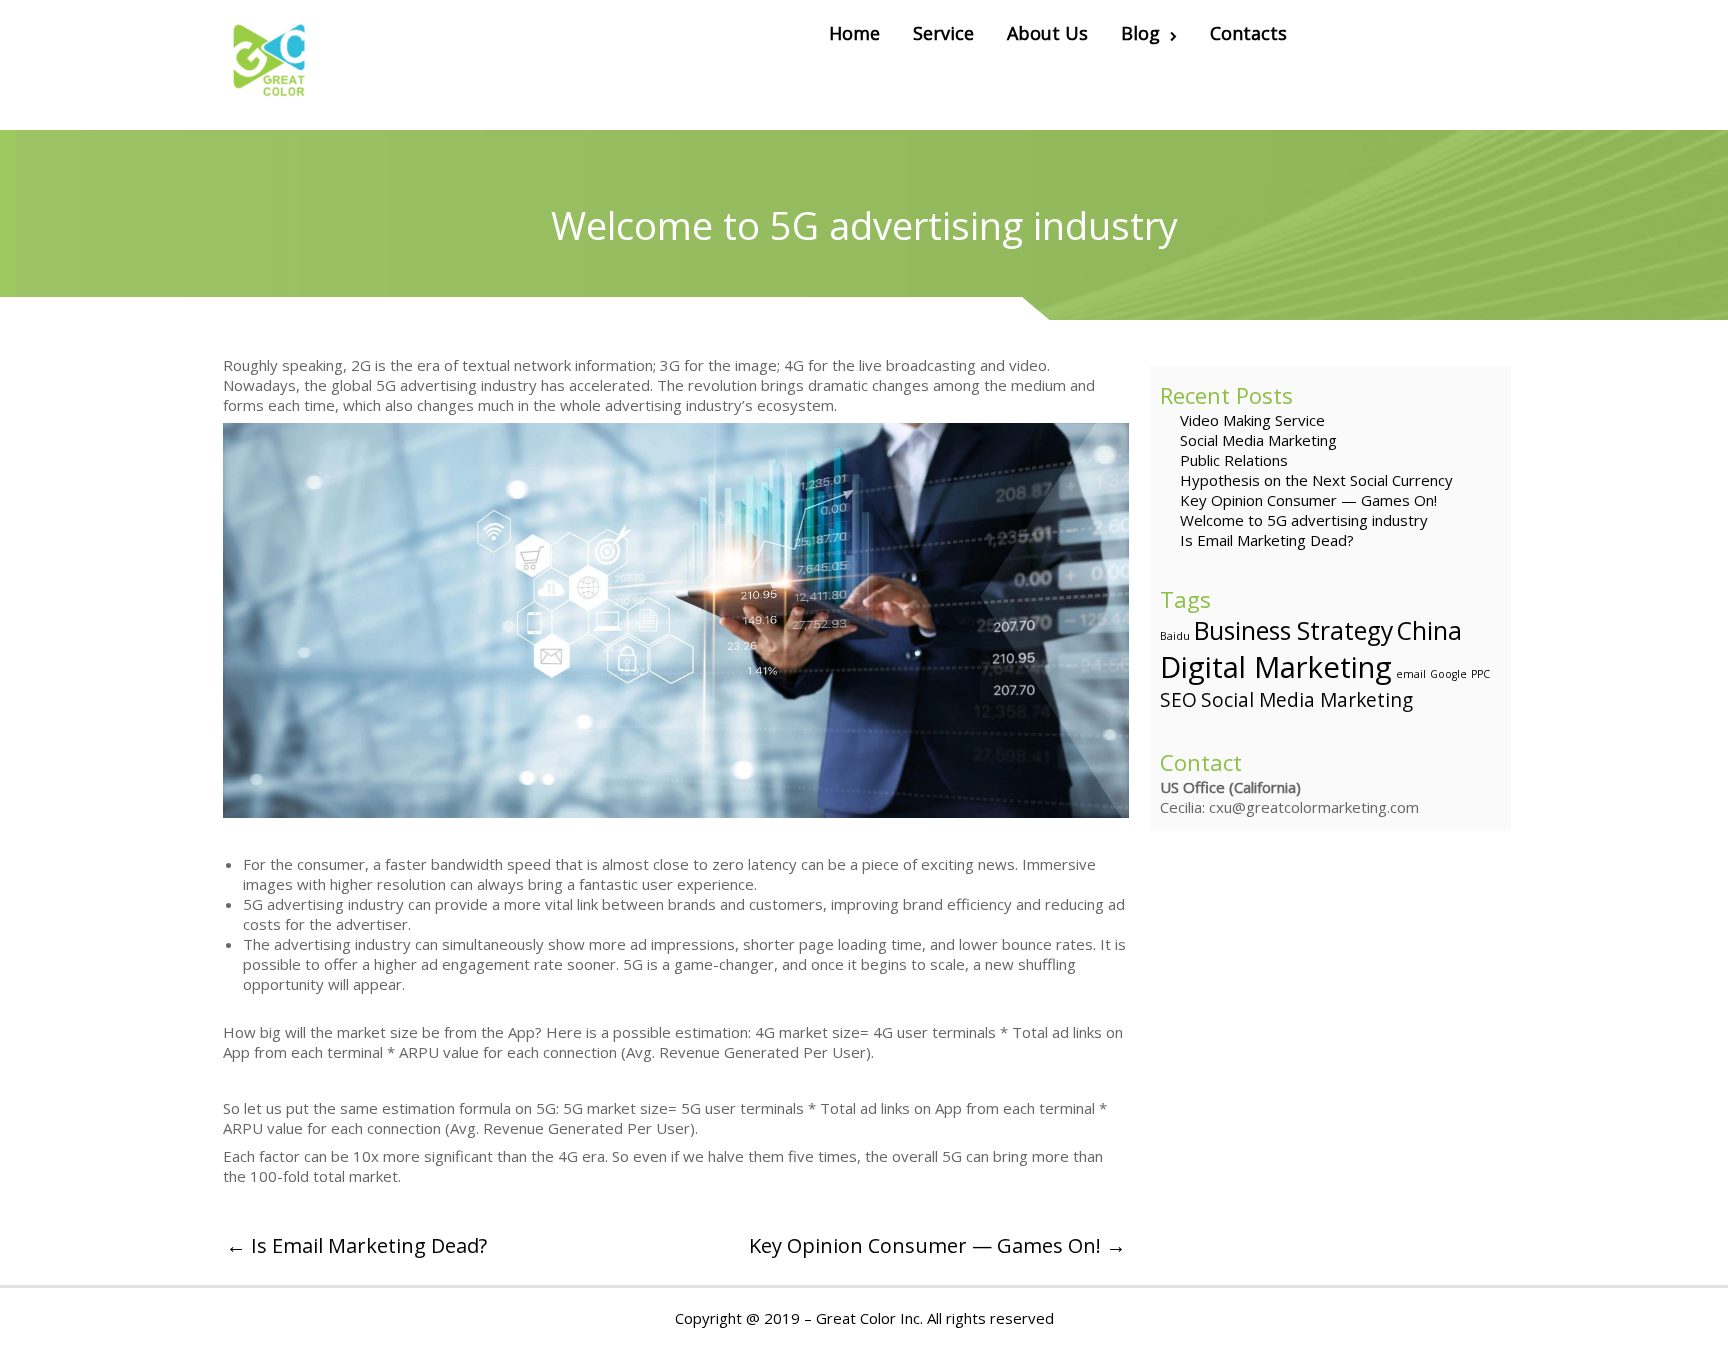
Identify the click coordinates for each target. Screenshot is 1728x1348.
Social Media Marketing (1258, 440)
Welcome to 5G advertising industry (1304, 520)
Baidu (1175, 636)
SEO (1178, 700)
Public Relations (1234, 460)
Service (943, 33)
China (1429, 630)
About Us (1047, 33)
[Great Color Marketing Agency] (271, 65)
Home (854, 33)
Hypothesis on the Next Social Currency (1316, 480)
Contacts (1248, 33)
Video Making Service (1252, 420)
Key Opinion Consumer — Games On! (1308, 500)
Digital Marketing (1276, 667)
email (1411, 674)
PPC (1480, 674)
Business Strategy (1293, 630)
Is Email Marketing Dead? (1267, 540)
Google (1448, 674)
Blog (1140, 33)
